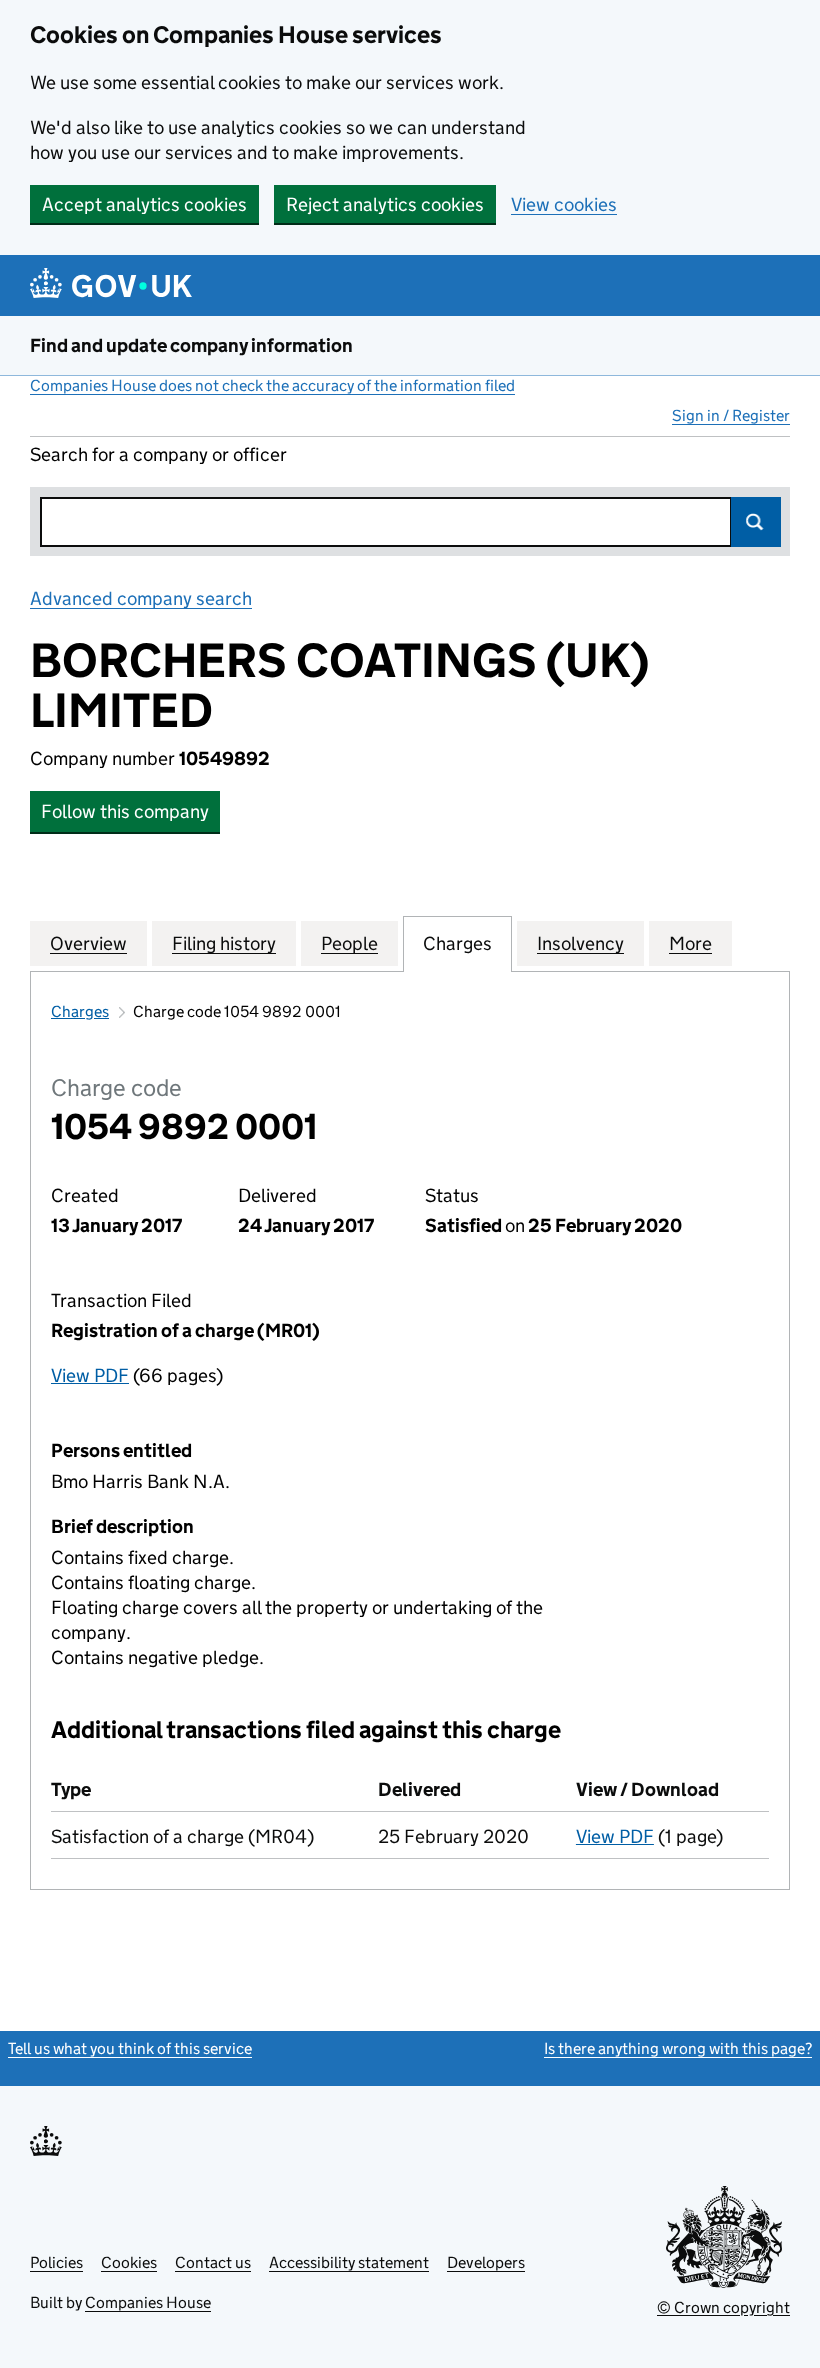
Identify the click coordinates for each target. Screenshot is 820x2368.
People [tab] (349, 943)
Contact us (213, 2262)
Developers (486, 2262)
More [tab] (690, 943)
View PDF (90, 1375)
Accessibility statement (349, 2262)
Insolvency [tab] (580, 943)
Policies (56, 2262)
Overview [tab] (88, 943)
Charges (80, 1011)
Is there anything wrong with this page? (678, 2048)
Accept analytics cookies (144, 204)
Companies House (148, 2302)
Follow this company (125, 811)
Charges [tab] (457, 943)
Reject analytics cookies (385, 204)
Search (756, 522)
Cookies (129, 2262)
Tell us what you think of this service (130, 2048)
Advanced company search (141, 598)
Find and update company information (191, 345)
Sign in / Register (731, 415)
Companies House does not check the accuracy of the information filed (272, 385)
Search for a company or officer (158, 454)
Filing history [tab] (224, 943)
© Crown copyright (723, 2307)
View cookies (564, 204)
